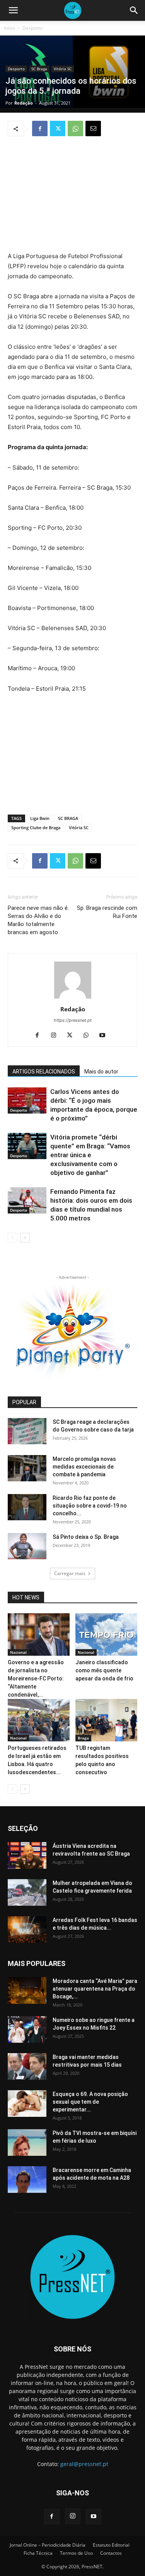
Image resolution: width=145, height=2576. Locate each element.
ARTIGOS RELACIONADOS (44, 1072)
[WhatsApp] (75, 128)
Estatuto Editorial (111, 2545)
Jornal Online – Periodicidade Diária (48, 2545)
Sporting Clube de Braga (36, 827)
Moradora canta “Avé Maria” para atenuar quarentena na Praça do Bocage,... (95, 1989)
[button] (13, 10)
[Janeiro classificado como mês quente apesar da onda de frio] (106, 1635)
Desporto (32, 28)
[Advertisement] (73, 195)
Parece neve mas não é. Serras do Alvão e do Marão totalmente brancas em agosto (38, 920)
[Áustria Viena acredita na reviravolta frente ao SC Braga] (27, 1855)
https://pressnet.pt (73, 1020)
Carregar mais (70, 1573)
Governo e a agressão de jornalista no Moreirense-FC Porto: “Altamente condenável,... (36, 1678)
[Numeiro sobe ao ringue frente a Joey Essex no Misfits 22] (27, 2029)
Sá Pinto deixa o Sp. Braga (86, 1537)
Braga (83, 1738)
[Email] (93, 128)
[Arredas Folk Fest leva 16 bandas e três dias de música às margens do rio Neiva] (27, 1929)
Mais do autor (101, 1072)
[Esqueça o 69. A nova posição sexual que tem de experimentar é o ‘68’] (27, 2104)
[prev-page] (13, 1238)
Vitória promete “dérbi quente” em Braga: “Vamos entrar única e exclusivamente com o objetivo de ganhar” (90, 1155)
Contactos (111, 2553)
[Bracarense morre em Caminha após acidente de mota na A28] (27, 2180)
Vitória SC (63, 69)
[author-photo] (73, 998)
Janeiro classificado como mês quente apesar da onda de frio (104, 1670)
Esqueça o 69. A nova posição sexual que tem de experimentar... (90, 2102)
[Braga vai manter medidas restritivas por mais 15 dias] (27, 2066)
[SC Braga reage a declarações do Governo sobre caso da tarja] (27, 1431)
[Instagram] (56, 1036)
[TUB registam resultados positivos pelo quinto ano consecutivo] (106, 1720)
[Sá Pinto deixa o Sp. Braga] (27, 1546)
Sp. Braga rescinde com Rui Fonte (107, 912)
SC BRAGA (68, 818)
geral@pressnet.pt (84, 2464)
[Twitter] (58, 128)
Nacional (18, 1652)
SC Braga (39, 69)
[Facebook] (40, 128)
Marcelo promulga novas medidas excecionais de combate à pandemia (84, 1467)
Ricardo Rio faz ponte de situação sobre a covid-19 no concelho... (90, 1506)
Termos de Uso (76, 2553)
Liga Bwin (40, 818)
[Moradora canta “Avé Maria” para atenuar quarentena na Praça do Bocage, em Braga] (27, 1990)
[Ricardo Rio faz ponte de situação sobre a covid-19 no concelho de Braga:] (27, 1507)
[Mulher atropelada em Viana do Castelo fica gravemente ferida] (27, 1892)
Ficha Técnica (38, 2553)
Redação (24, 103)
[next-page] (25, 1238)
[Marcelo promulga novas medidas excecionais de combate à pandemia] (27, 1468)
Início (9, 28)
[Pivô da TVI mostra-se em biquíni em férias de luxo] (27, 2142)
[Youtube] (105, 1036)
